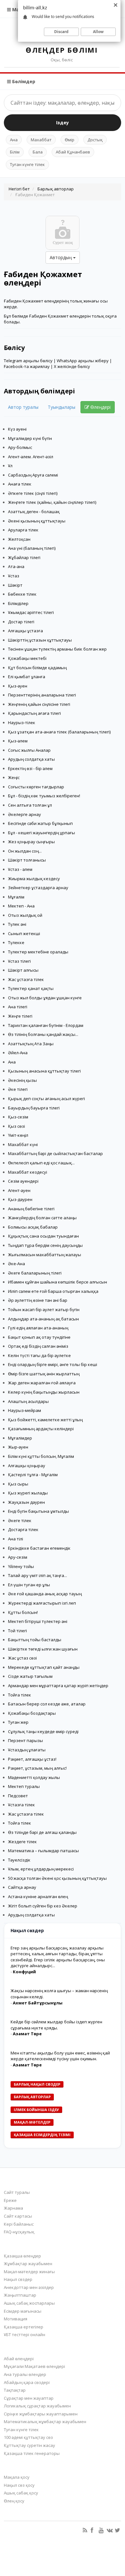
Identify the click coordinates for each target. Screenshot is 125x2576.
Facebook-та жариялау (27, 366)
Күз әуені (17, 429)
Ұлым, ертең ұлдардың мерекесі (41, 1869)
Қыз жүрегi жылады (28, 1493)
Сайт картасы (18, 2216)
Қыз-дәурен (20, 1199)
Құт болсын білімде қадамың (37, 668)
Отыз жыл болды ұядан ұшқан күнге (45, 998)
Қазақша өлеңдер (22, 2256)
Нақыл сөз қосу (19, 2485)
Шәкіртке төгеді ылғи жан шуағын (43, 1649)
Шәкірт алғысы (23, 970)
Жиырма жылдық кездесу (34, 879)
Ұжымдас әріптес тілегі (31, 612)
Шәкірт (15, 585)
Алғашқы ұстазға (25, 631)
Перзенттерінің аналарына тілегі (42, 695)
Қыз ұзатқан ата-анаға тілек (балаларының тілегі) (59, 732)
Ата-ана (16, 566)
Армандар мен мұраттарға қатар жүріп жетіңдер (58, 1686)
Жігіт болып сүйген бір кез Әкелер (43, 1906)
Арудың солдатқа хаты (31, 759)
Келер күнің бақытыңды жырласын (44, 1392)
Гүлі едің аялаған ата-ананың (38, 1328)
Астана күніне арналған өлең (38, 1897)
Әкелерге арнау (25, 814)
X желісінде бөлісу (72, 366)
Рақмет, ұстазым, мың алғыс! (37, 1768)
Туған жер (18, 1722)
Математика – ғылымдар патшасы (43, 1851)
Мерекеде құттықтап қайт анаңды (44, 1667)
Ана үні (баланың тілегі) (32, 548)
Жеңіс (14, 777)
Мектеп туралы (24, 1786)
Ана (14, 140)
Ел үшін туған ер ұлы (29, 1585)
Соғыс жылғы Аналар (29, 750)
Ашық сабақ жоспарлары (29, 2303)
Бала (38, 152)
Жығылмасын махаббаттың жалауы (45, 1255)
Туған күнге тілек (27, 164)
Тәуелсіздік (19, 1860)
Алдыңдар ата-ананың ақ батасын (43, 1319)
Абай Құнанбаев (73, 152)
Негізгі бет (19, 189)
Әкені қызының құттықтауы (37, 521)
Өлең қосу (14, 2501)
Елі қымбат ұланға (27, 677)
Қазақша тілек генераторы (32, 2453)
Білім (15, 152)
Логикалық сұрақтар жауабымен (37, 2406)
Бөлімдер (23, 81)
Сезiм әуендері (23, 1181)
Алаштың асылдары (28, 1401)
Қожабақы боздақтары (32, 1713)
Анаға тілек (20, 484)
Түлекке (16, 942)
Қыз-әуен (18, 686)
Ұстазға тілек (21, 1805)
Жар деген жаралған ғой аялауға (42, 1383)
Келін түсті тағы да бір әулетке (39, 1355)
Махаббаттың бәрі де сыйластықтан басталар (55, 1153)
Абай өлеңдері (19, 2359)
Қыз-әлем (18, 741)
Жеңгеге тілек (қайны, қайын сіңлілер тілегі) (52, 502)
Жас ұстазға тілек (26, 979)
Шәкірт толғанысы (27, 860)
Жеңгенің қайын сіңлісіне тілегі (39, 704)
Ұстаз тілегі (19, 961)
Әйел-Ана (18, 1053)
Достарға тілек (23, 1529)
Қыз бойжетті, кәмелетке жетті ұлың (45, 1420)
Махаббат (41, 140)
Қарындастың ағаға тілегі (34, 713)
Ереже (10, 2200)
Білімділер (18, 603)
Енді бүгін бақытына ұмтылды (38, 1511)
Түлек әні (17, 924)
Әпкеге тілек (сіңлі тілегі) (33, 493)
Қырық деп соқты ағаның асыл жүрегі (46, 1099)
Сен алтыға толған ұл (30, 805)
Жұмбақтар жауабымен (28, 2264)
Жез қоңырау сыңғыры (31, 842)
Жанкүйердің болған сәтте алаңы (42, 1218)
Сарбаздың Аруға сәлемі (33, 475)
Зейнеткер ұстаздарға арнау (38, 888)
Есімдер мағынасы (23, 2311)
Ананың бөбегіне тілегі (31, 1209)
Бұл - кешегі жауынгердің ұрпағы (42, 833)
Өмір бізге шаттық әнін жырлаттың (44, 1374)
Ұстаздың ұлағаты (27, 1750)
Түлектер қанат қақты (31, 988)
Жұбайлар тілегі (24, 557)
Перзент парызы (25, 1740)
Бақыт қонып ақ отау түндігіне (39, 1337)
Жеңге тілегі (20, 1016)
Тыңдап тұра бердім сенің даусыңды (45, 1245)
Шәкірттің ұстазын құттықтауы (40, 640)
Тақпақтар (15, 2390)
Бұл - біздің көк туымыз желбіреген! (44, 796)
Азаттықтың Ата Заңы (31, 1044)
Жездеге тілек (22, 1842)
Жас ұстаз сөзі (22, 1658)
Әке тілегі (18, 1089)
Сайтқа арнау (22, 1887)
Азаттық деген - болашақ (34, 512)
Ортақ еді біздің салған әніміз (38, 1346)
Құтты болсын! (23, 1612)
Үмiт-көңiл (18, 1135)
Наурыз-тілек (22, 723)
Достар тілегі (21, 622)
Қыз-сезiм (18, 1117)
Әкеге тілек (20, 1520)
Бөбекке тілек (22, 594)
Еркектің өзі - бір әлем (30, 768)
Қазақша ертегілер (24, 2327)
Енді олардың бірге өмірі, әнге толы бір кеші (53, 1364)
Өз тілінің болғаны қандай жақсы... (43, 1034)
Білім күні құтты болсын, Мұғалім (41, 1456)
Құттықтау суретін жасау (29, 2445)
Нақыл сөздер (18, 2279)
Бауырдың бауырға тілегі (34, 1108)
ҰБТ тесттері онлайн (25, 2335)
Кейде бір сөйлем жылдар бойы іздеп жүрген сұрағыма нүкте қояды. (56, 2025)
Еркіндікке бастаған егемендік (39, 1548)
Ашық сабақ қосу (21, 2493)
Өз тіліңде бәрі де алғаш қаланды (42, 1832)
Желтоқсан (19, 539)
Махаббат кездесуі (28, 1172)
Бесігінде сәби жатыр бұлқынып (40, 823)
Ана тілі (16, 1539)
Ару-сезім (18, 1557)
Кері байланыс (19, 2224)
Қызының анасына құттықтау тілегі (44, 1071)
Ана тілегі (18, 1007)
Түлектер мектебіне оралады (38, 952)
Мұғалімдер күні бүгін (30, 438)
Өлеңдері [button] (100, 407)
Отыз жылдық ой (25, 915)
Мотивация (16, 2319)
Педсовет (18, 1796)
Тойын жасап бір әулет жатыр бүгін (44, 1310)
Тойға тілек (20, 1695)
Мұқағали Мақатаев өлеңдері (34, 2366)
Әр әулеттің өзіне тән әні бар (38, 1300)
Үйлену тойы (21, 1566)
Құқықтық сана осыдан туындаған (43, 1236)
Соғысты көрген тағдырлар (36, 787)
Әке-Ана (17, 1264)
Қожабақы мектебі (27, 658)
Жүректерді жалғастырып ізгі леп (42, 1603)
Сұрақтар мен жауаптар (29, 2398)
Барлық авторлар (56, 189)
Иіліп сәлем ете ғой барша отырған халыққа (53, 1291)
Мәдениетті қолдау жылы (34, 1777)
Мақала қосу (17, 2477)
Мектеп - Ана (21, 906)
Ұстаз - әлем (20, 869)
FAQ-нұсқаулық (19, 2232)
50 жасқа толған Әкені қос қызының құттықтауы (57, 1878)
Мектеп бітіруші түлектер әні (38, 1621)
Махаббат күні (23, 1144)
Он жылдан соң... (25, 851)
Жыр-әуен (18, 1447)
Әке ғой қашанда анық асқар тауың (45, 1594)
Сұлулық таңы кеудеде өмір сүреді (43, 1731)
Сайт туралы (17, 2192)
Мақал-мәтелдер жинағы (29, 2272)
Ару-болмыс (20, 447)
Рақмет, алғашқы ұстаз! (32, 1759)
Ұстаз (14, 576)
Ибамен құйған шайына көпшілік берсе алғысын (58, 1282)
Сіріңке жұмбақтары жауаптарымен (41, 2414)
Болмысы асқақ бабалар (33, 1227)
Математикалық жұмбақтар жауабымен (45, 2422)
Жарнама (13, 2208)
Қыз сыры (18, 1484)
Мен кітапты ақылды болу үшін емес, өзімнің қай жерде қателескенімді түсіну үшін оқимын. (60, 2056)
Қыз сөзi (17, 1126)
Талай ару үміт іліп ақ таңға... (37, 1575)
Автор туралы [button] (23, 407)
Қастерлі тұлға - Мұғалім (33, 1475)
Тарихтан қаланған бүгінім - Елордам (46, 1025)
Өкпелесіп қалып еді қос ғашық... (41, 1163)
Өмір (70, 140)
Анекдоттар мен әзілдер (29, 2287)
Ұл (10, 466)
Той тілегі (17, 1631)
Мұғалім (16, 897)
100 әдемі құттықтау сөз (28, 2437)
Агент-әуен (19, 1190)
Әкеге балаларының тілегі (35, 1273)
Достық (95, 140)
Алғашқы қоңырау (27, 1466)
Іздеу (63, 123)
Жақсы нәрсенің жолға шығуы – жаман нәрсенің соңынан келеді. (59, 1994)
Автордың (61, 257)
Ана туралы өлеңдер (25, 2374)
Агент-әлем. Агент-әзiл (31, 457)
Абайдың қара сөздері (27, 2382)
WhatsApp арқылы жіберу (83, 361)
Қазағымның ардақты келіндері (41, 1429)
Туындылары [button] (62, 407)
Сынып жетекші (24, 933)
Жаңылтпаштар (20, 2295)
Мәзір (18, 9)
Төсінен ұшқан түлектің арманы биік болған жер (57, 649)
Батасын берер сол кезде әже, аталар (47, 1704)
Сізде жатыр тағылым (30, 1676)
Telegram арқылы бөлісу (28, 361)
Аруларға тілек (23, 530)
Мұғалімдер (20, 1438)
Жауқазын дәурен (26, 1502)
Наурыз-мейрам (25, 1410)
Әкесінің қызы (22, 1080)
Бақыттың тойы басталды (35, 1640)
